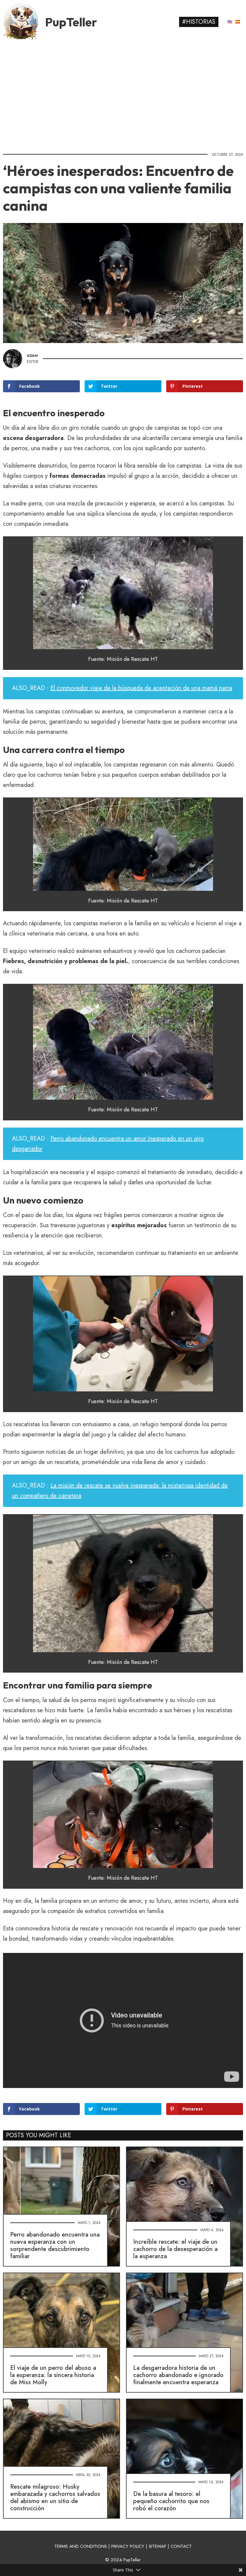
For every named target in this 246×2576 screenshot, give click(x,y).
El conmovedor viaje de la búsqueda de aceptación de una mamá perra (141, 688)
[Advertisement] (123, 95)
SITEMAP (157, 2546)
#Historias (199, 22)
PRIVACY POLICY (128, 2546)
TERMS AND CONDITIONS (81, 2546)
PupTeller (71, 22)
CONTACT (181, 2546)
